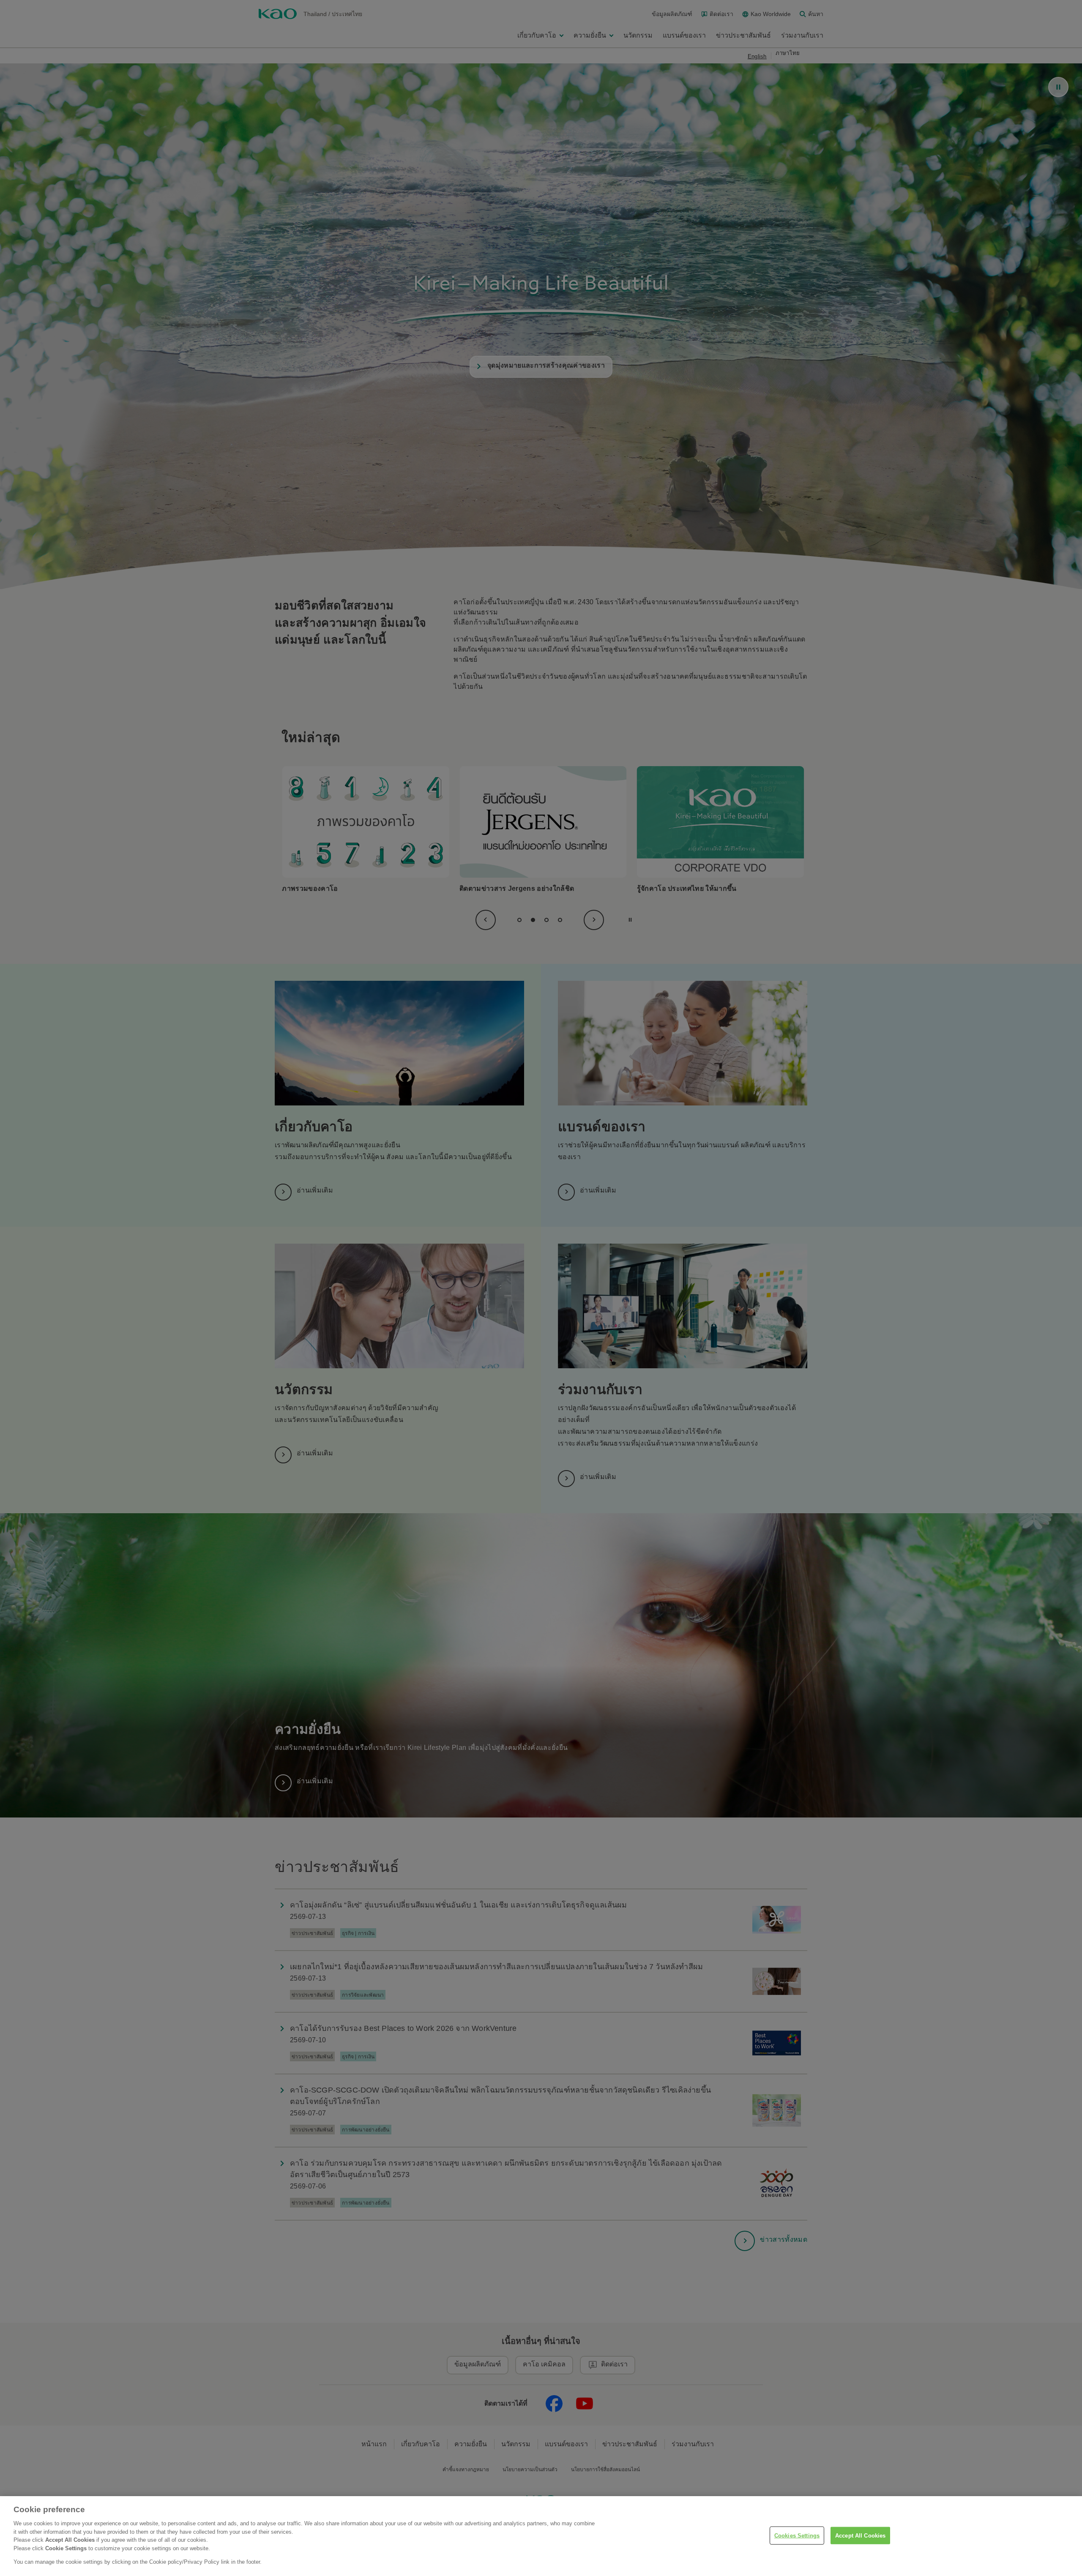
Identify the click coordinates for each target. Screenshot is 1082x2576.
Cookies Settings (797, 2535)
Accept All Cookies (860, 2535)
